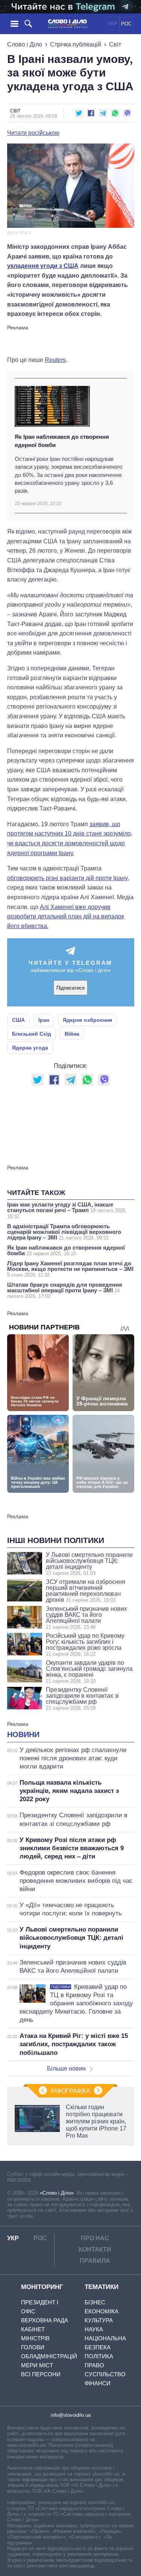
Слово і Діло (25, 44)
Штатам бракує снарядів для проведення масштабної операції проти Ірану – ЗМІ (65, 1290)
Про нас (95, 2238)
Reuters (55, 360)
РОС (126, 24)
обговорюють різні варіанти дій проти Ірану (67, 878)
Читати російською (33, 133)
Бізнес (95, 2302)
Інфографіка (70, 2091)
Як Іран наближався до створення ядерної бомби (62, 441)
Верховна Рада (45, 2320)
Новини (23, 1734)
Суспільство (105, 2374)
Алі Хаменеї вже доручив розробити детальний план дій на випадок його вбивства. (66, 916)
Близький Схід (32, 1034)
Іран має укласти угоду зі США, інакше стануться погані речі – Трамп (67, 1210)
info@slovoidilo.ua (71, 2415)
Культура (99, 2320)
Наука (94, 2329)
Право (94, 2365)
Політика (99, 2356)
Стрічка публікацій (76, 44)
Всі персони (41, 2374)
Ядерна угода (30, 1048)
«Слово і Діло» (57, 2193)
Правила (95, 2261)
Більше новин (66, 2068)
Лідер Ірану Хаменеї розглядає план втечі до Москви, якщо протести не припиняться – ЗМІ (70, 1269)
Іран (44, 1020)
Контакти (95, 2249)
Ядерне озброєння (87, 1020)
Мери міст (37, 2365)
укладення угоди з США (43, 266)
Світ (115, 44)
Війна (72, 1034)
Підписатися (70, 988)
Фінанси (98, 2383)
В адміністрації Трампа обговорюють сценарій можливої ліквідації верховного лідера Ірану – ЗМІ (64, 1232)
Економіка (102, 2311)
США (18, 1020)
